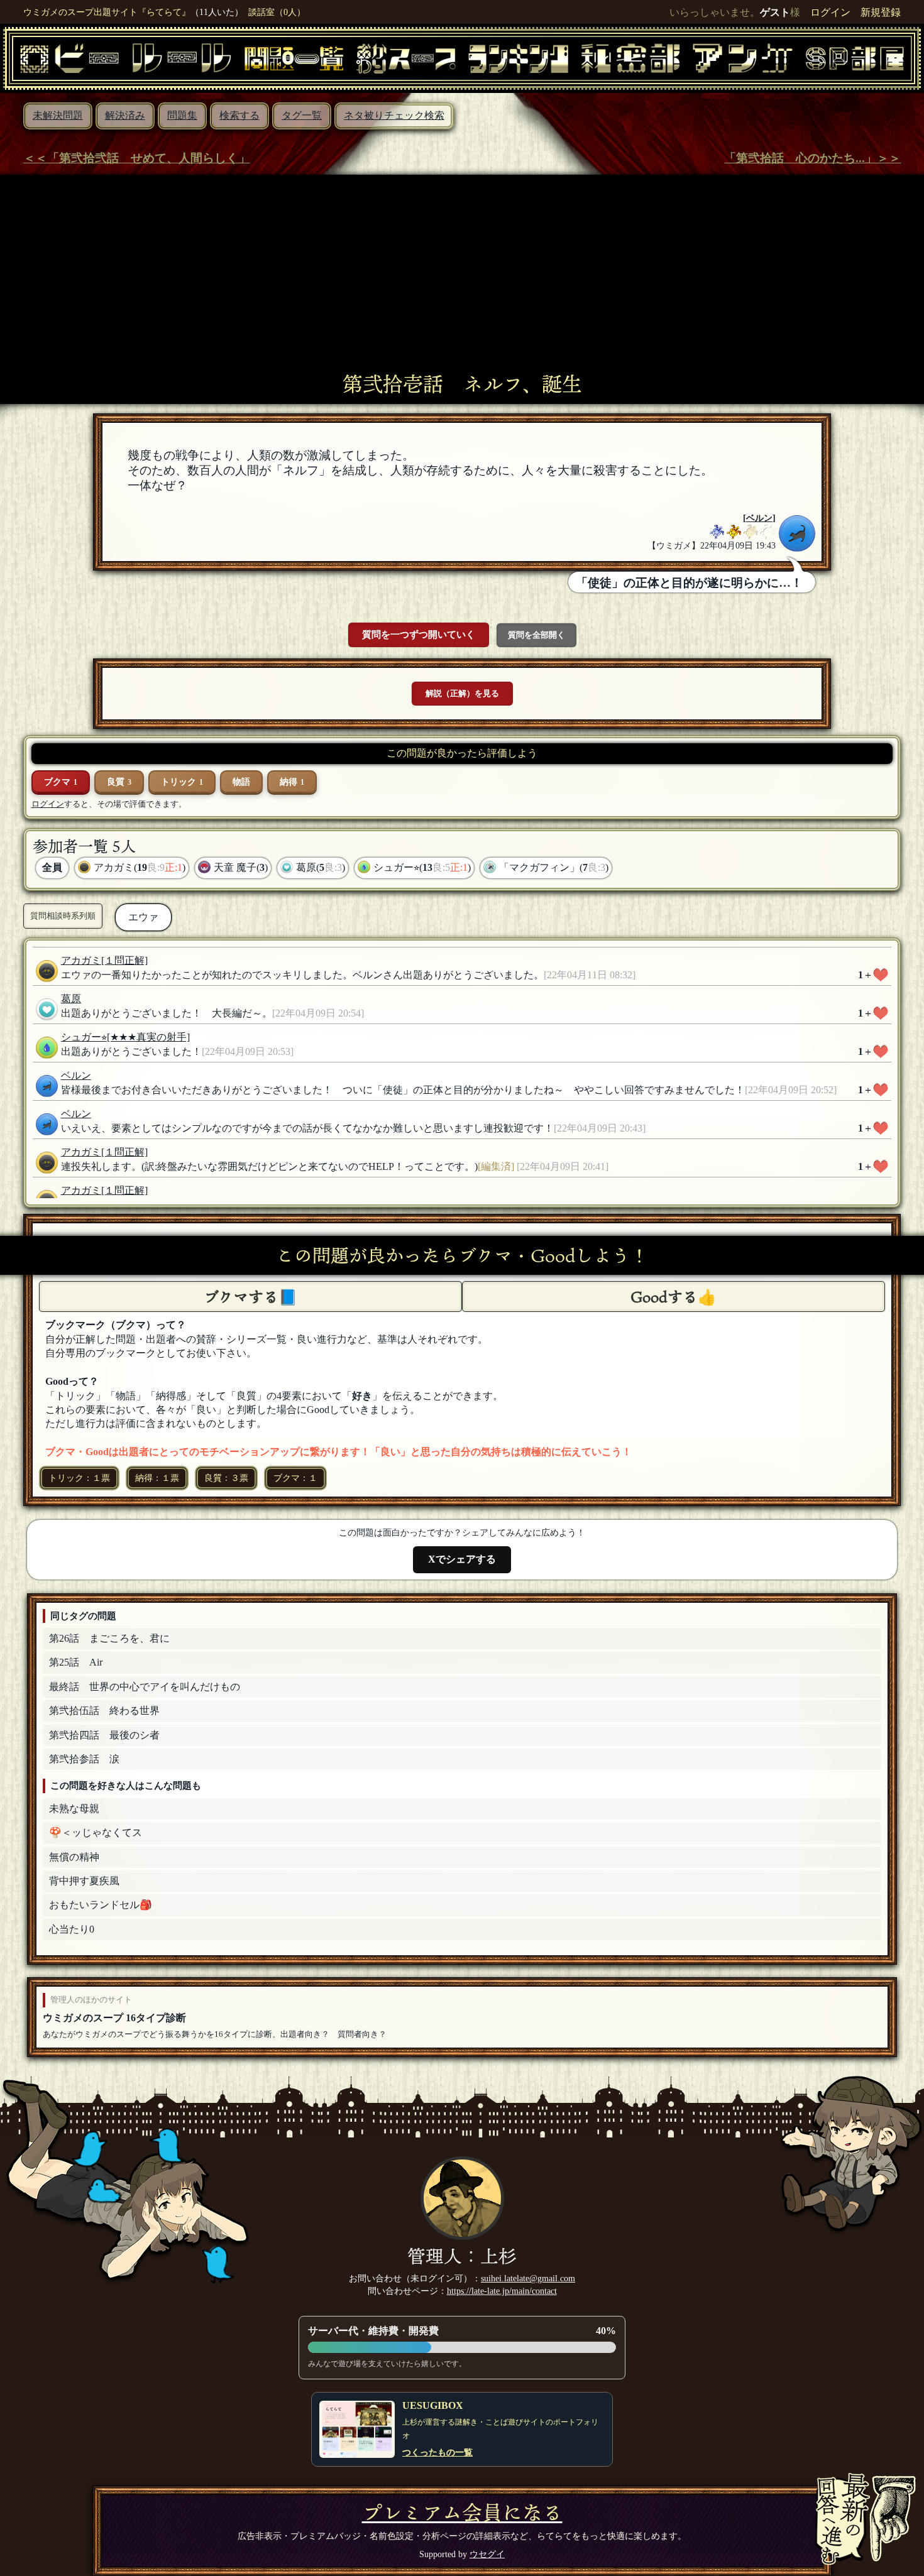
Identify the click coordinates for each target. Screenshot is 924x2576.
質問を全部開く (536, 635)
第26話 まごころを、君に (109, 1638)
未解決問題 (58, 115)
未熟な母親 (74, 1809)
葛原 (71, 999)
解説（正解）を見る (462, 693)
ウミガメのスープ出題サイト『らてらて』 (107, 12)
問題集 (182, 115)
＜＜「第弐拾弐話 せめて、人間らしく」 (137, 158)
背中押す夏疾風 (84, 1881)
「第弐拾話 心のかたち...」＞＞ (812, 158)
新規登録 (881, 12)
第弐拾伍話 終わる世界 (104, 1711)
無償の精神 (74, 1857)
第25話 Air (76, 1662)
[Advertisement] (462, 278)
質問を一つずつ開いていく (419, 634)
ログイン (830, 12)
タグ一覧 (302, 115)
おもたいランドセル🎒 (101, 1905)
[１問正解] (124, 960)
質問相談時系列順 (63, 916)
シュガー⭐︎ (84, 1037)
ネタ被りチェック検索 (394, 115)
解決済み (125, 115)
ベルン (759, 518)
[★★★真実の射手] (148, 1037)
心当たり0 (72, 1929)
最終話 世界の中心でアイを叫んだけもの (145, 1687)
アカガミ (81, 960)
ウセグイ (487, 2554)
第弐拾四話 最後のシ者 (104, 1735)
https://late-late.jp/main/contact (502, 2291)
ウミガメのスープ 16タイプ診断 (114, 2018)
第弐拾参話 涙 (84, 1759)
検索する (239, 115)
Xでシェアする (462, 1559)
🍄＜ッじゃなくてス (96, 1832)
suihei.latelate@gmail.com (528, 2278)
